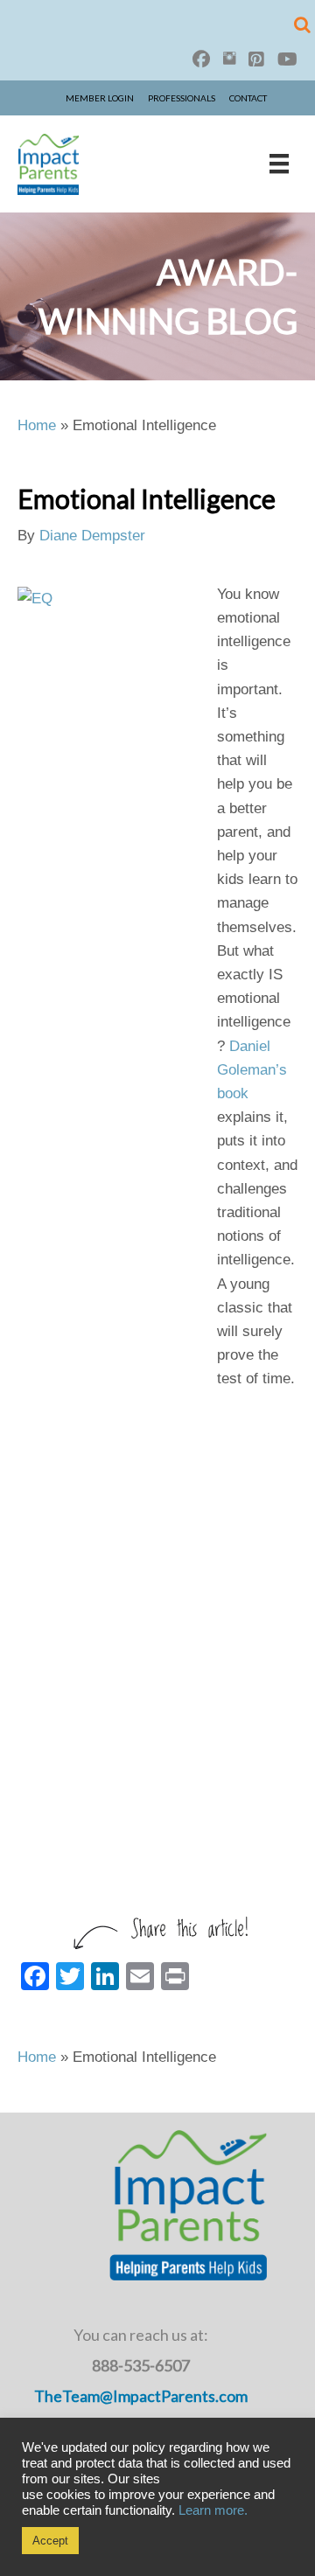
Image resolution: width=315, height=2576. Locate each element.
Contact (248, 98)
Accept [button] (50, 2541)
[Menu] (279, 164)
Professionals (182, 98)
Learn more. (213, 2510)
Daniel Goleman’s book (252, 1070)
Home (37, 425)
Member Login (100, 98)
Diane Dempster (92, 536)
